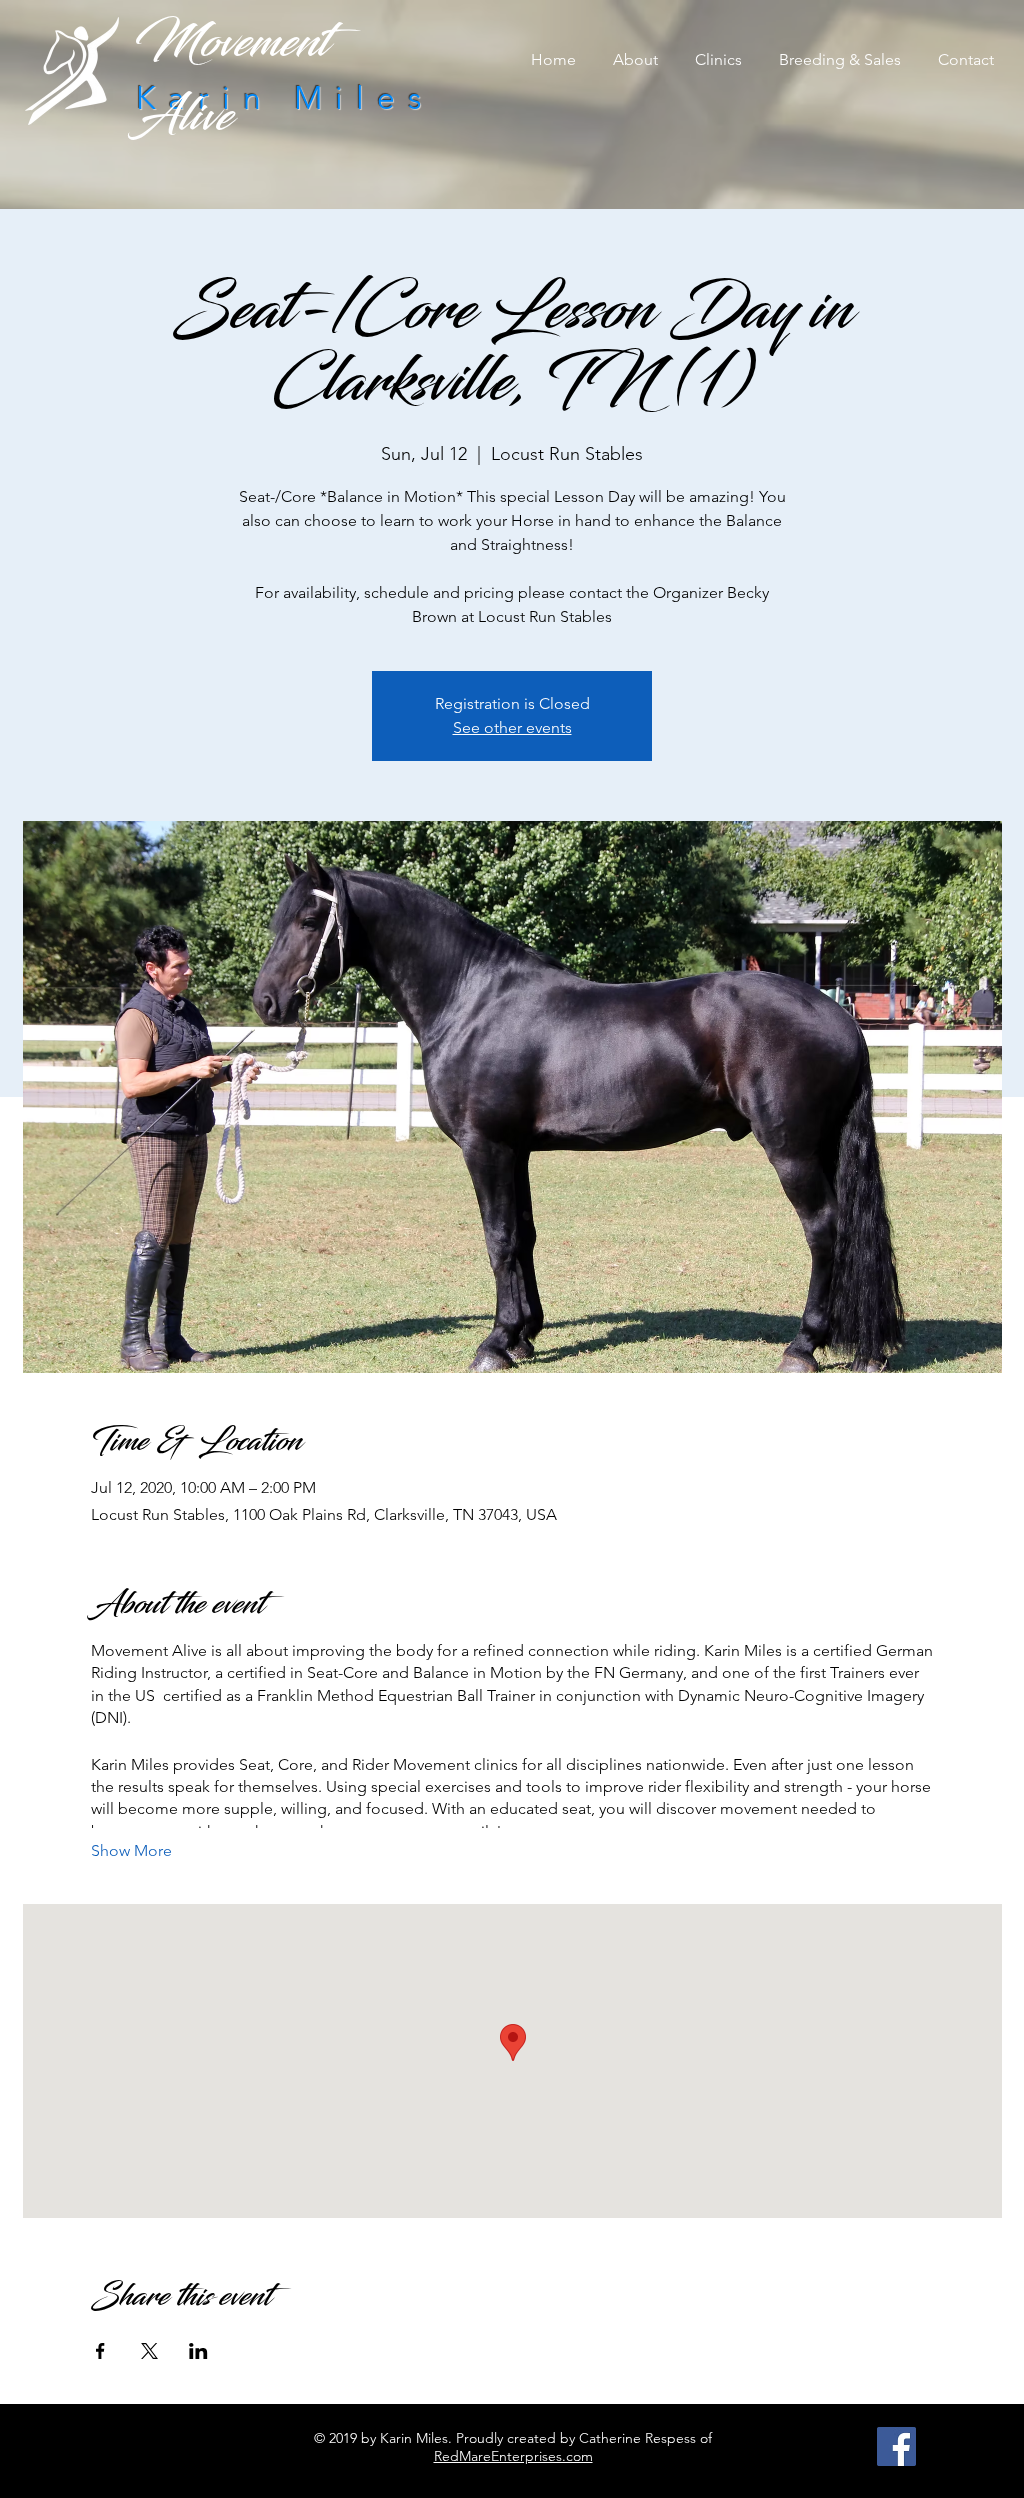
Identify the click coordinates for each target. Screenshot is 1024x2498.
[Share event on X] (149, 2351)
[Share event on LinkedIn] (198, 2351)
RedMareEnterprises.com (513, 2456)
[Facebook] (896, 2446)
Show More (131, 1850)
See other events (512, 727)
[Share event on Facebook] (100, 2351)
